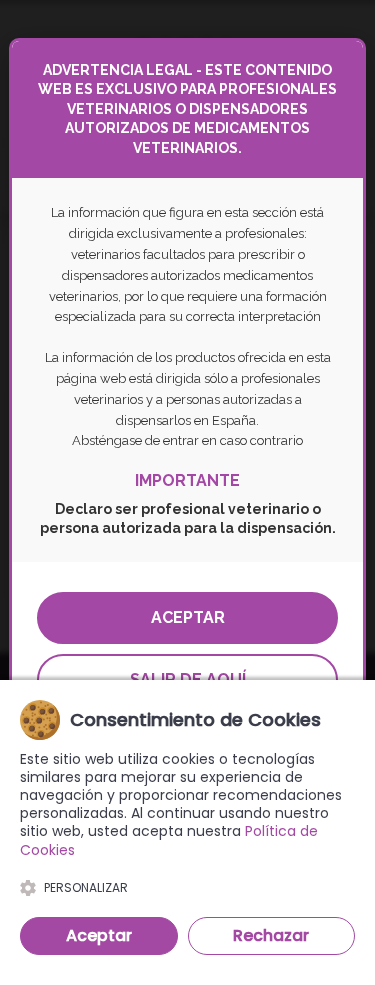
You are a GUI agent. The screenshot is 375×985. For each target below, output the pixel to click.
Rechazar (271, 935)
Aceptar (188, 617)
